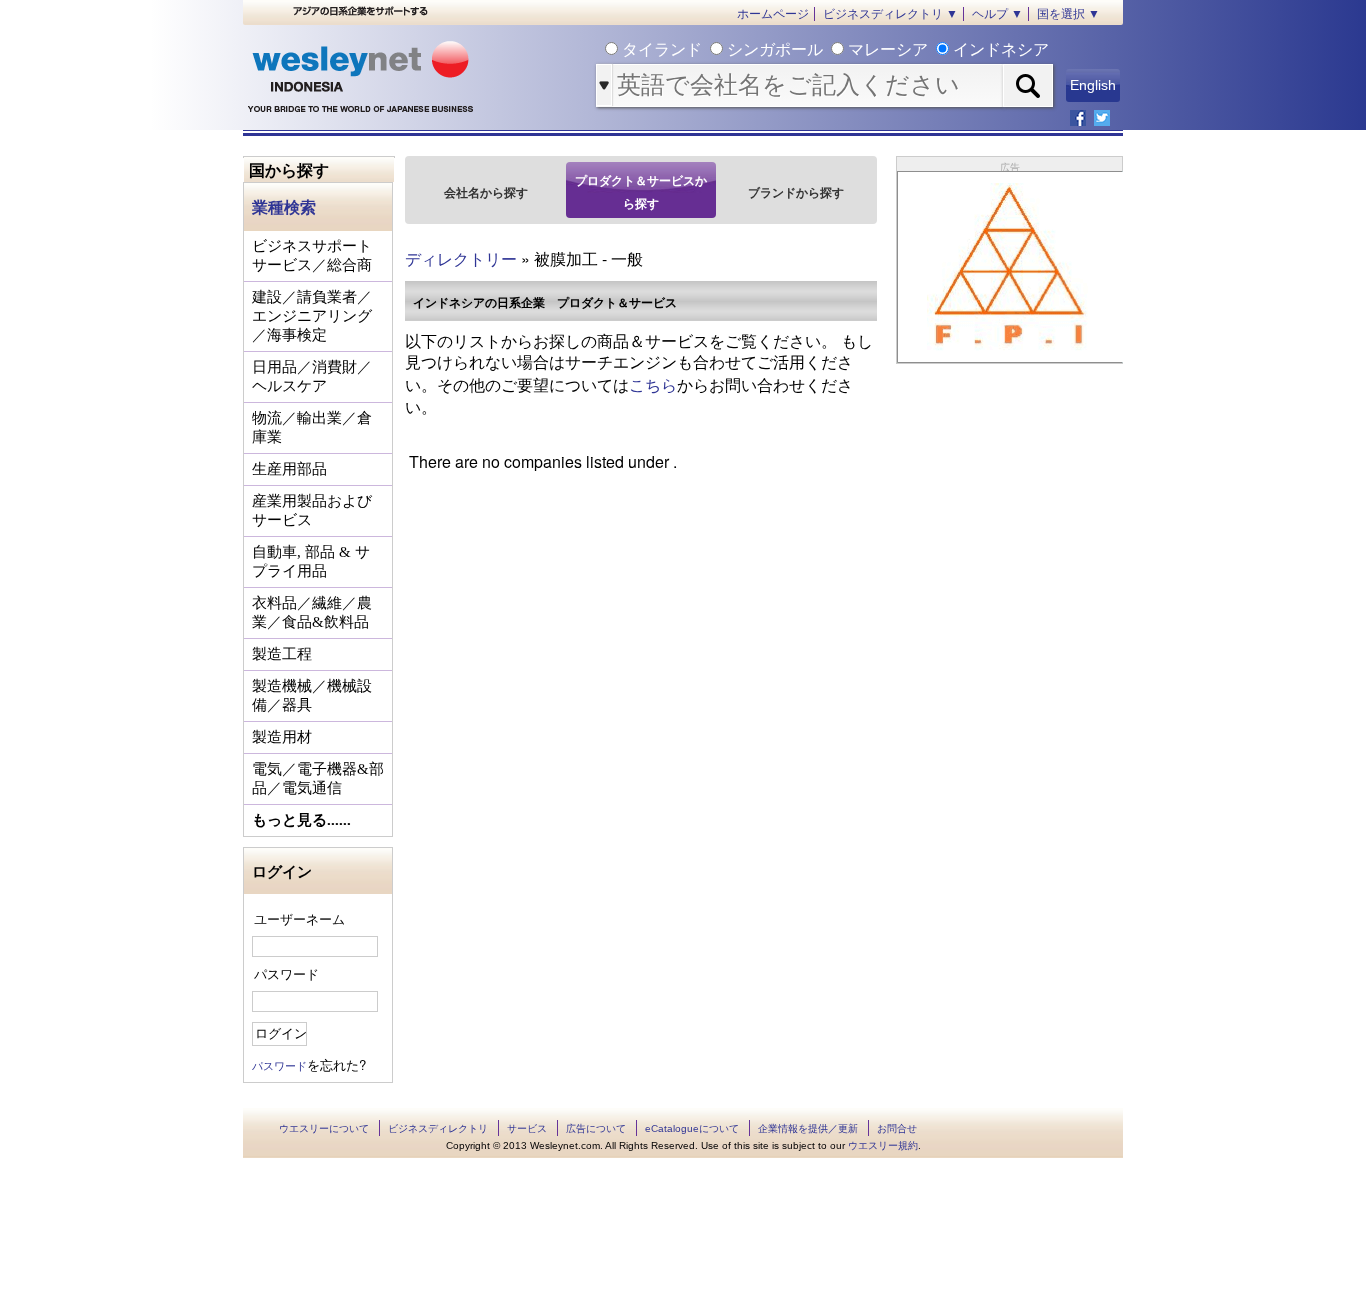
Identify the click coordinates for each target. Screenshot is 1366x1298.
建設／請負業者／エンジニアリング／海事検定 (312, 316)
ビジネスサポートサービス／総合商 (312, 255)
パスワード (286, 973)
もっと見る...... (301, 820)
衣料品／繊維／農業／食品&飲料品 (312, 612)
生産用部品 (289, 469)
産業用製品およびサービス (312, 510)
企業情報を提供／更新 (808, 1128)
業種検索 (284, 206)
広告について (596, 1128)
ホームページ (773, 14)
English (1093, 85)
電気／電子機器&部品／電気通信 (318, 778)
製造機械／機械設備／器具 (312, 695)
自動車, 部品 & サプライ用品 (311, 561)
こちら (653, 384)
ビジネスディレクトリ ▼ (890, 14)
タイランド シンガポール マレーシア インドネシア (833, 49)
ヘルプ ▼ (997, 14)
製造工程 (282, 654)
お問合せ (897, 1128)
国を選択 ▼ (1068, 14)
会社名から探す (486, 192)
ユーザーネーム (299, 918)
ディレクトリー (461, 258)
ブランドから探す (796, 192)
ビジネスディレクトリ (438, 1128)
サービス (527, 1128)
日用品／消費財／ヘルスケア (312, 376)
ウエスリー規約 (883, 1145)
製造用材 (282, 737)
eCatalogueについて (692, 1128)
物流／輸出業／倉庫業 (312, 427)
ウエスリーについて (324, 1128)
